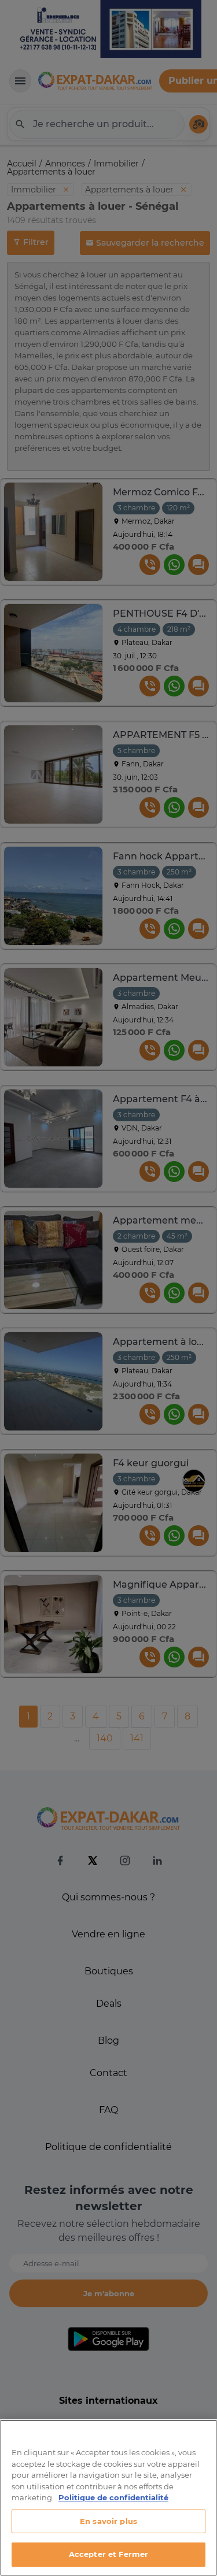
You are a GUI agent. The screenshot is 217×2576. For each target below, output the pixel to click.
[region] (108, 2498)
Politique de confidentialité (113, 2497)
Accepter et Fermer (108, 2554)
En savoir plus (108, 2521)
